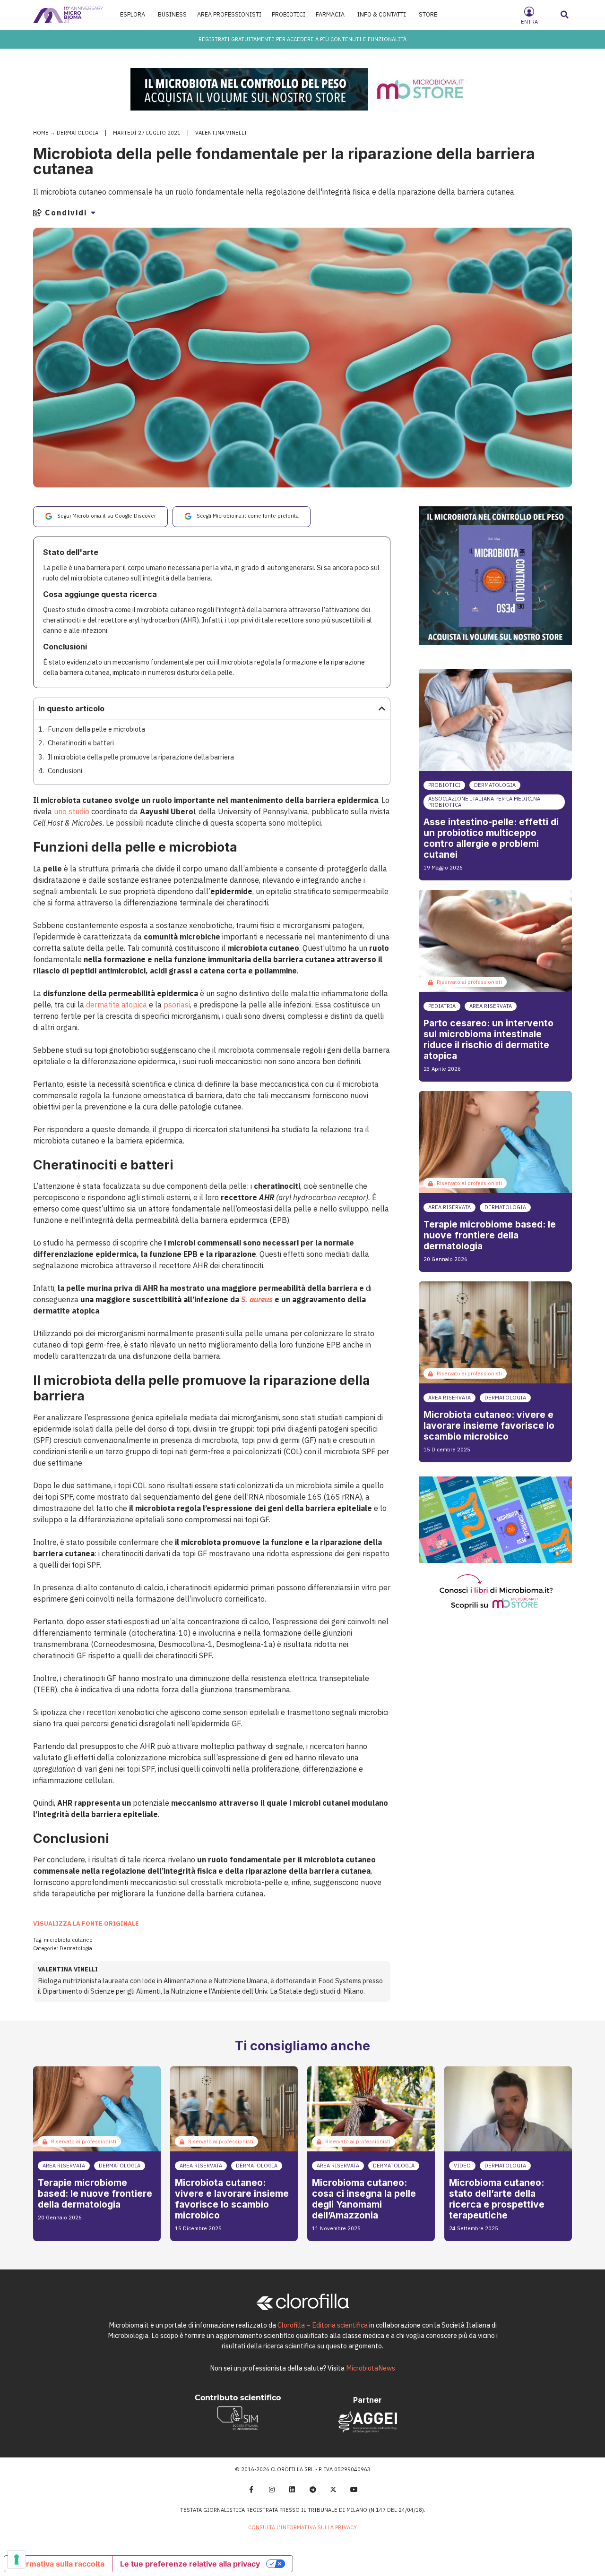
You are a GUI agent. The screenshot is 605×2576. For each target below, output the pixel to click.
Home (41, 133)
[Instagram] (272, 2490)
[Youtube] (354, 2490)
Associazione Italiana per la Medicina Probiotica (484, 802)
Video (462, 2166)
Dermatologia (78, 133)
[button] (565, 15)
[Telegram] (313, 2490)
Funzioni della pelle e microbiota (96, 729)
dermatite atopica (117, 1005)
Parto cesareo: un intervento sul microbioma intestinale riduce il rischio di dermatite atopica (488, 1039)
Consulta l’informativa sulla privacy (302, 2527)
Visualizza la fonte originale (86, 1923)
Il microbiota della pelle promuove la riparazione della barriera (141, 757)
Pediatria (442, 1006)
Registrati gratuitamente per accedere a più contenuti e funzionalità (302, 39)
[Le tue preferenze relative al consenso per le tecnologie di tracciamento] (17, 2559)
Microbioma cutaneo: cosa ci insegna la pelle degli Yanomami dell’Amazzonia (364, 2199)
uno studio (72, 811)
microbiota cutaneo (68, 1940)
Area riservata (491, 1006)
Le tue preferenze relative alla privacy (190, 2564)
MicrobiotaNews (371, 2368)
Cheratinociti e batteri (81, 743)
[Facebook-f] (251, 2490)
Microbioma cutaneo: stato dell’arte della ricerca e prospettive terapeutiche (497, 2199)
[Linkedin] (292, 2490)
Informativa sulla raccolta (58, 2564)
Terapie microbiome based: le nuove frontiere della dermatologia (490, 1235)
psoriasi (177, 1005)
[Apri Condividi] (93, 213)
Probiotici (444, 785)
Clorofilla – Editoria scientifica (323, 2325)
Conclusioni (65, 771)
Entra (529, 22)
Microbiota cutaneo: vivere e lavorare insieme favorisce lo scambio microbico (489, 1425)
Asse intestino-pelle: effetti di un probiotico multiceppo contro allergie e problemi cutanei (491, 838)
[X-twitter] (334, 2490)
